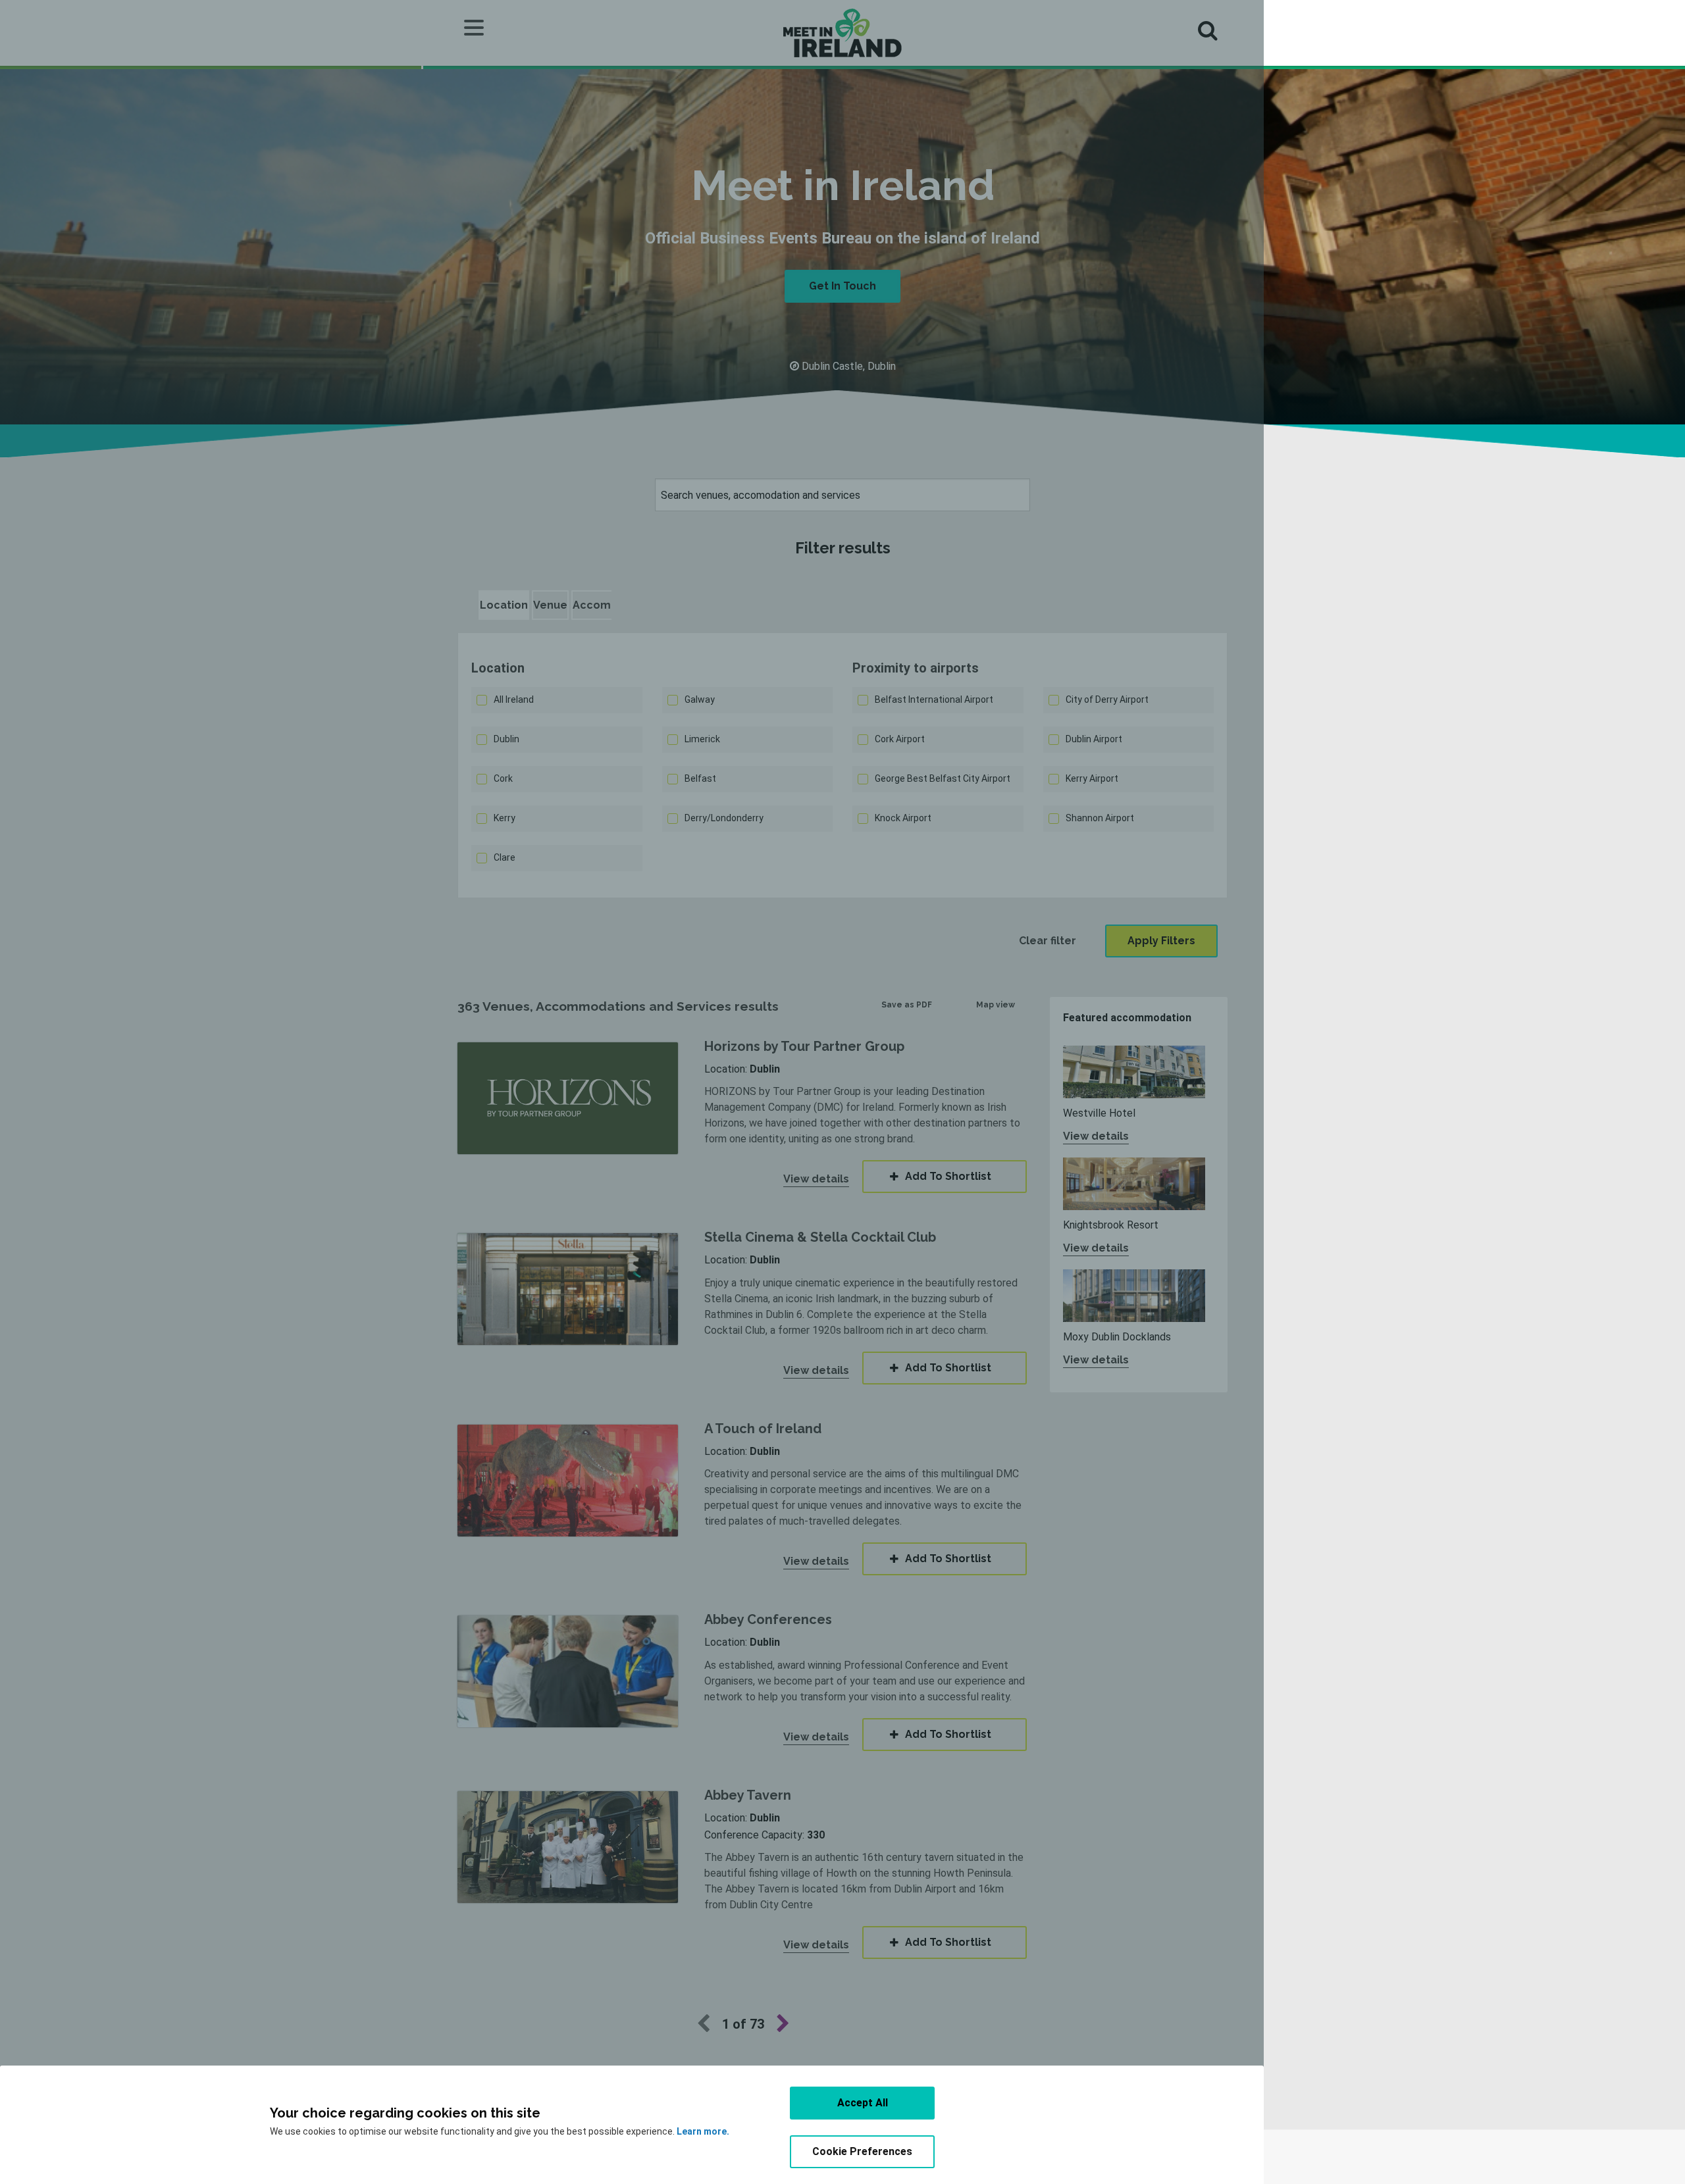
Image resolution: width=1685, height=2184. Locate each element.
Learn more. (703, 2131)
